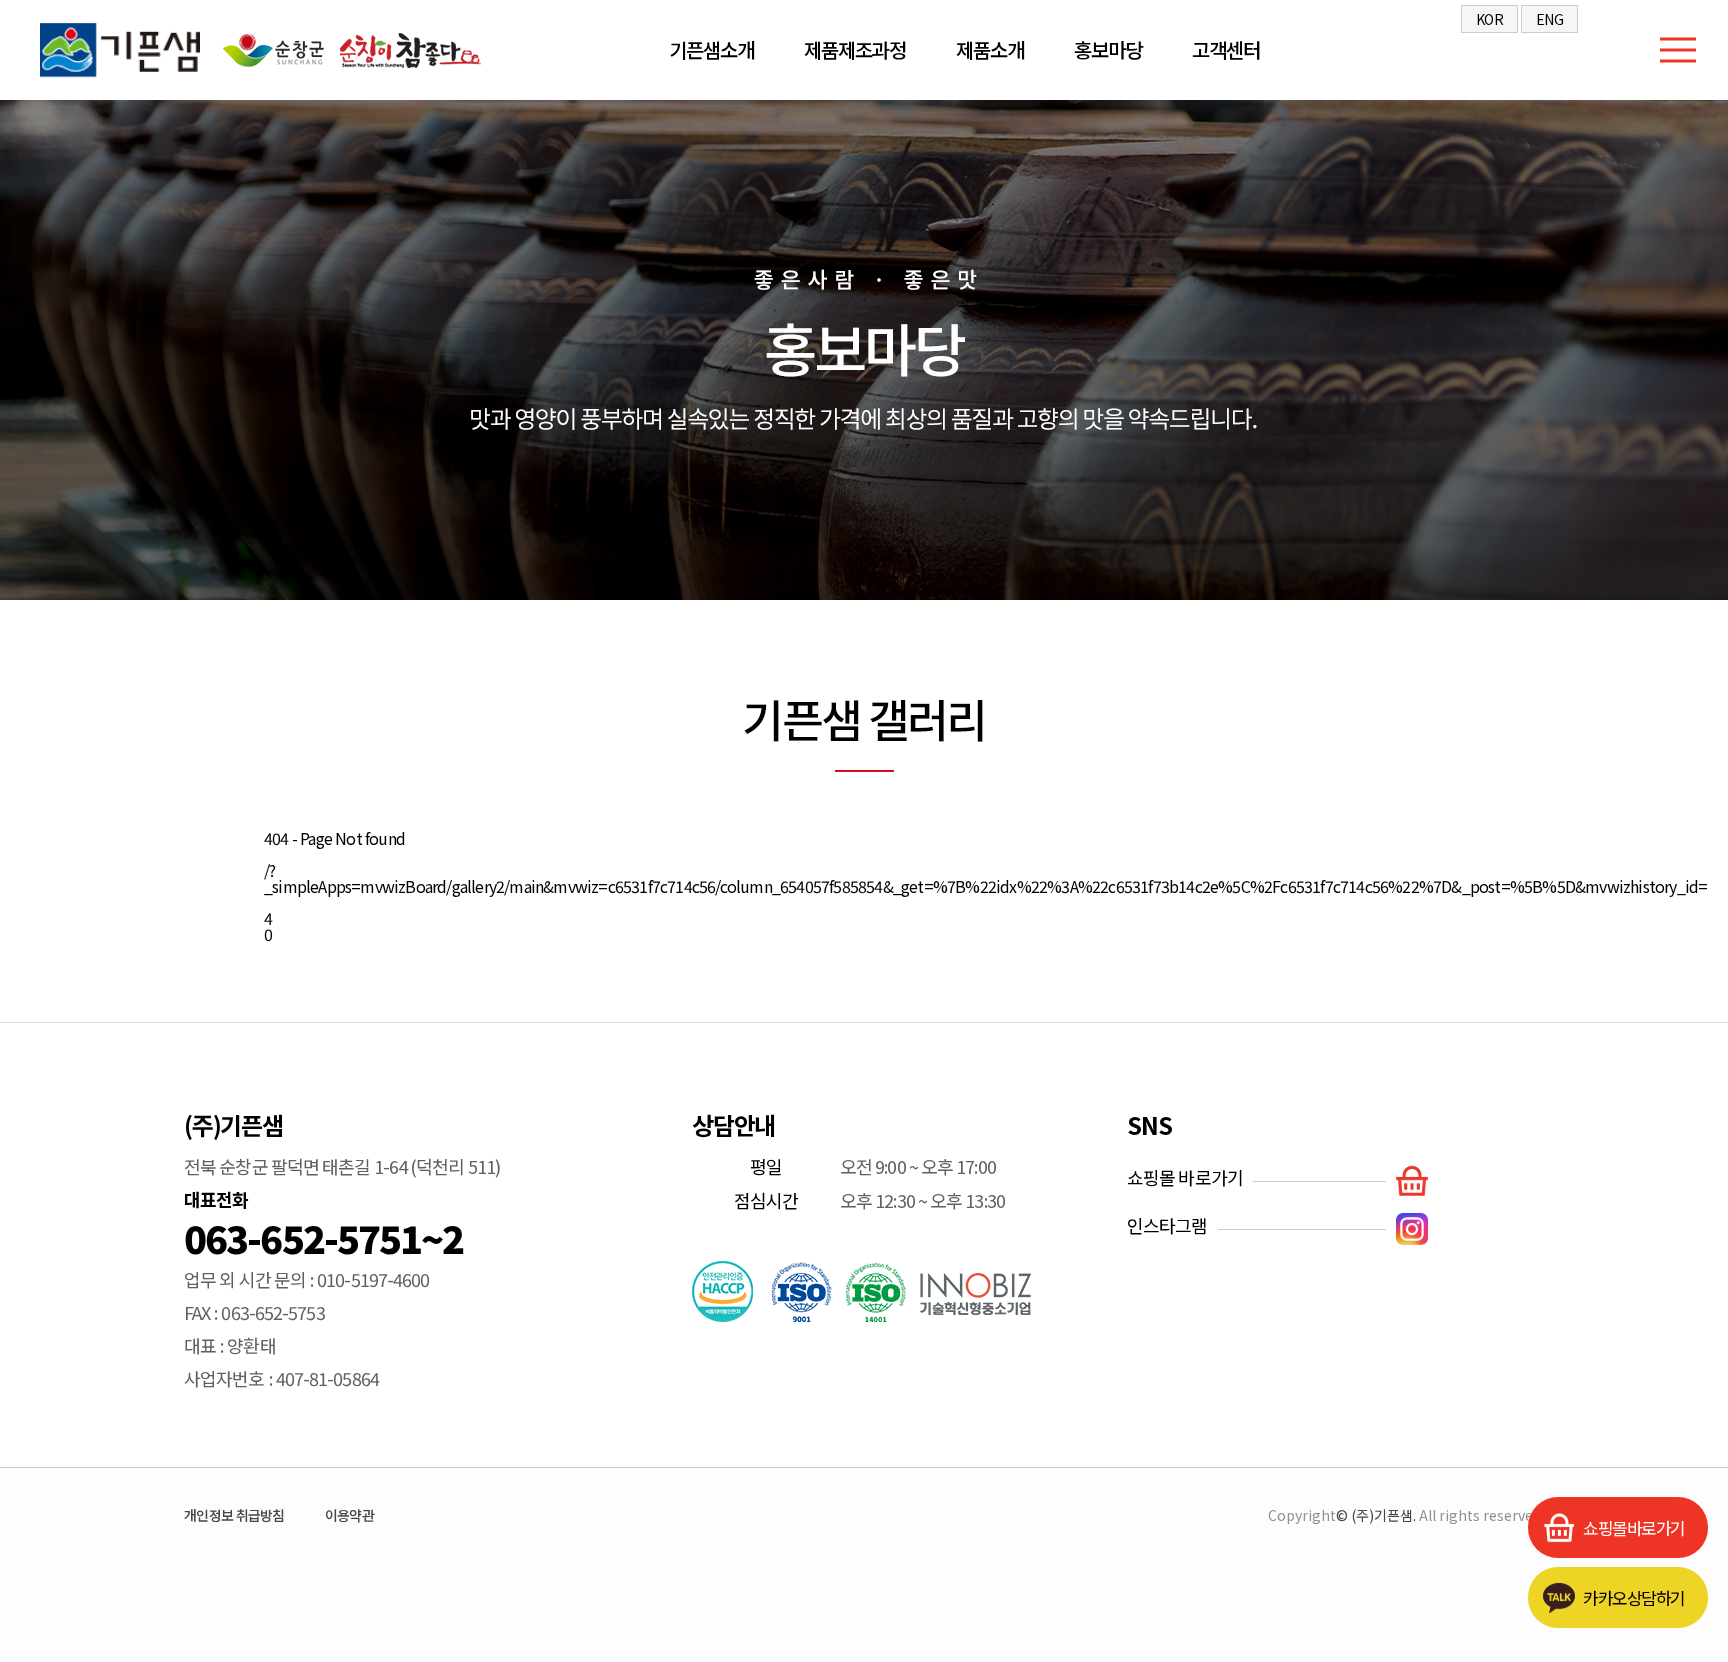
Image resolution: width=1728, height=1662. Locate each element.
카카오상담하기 (1634, 1601)
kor (1489, 19)
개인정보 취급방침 (234, 1515)
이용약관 (349, 1515)
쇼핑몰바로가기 (1634, 1531)
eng (1549, 19)
